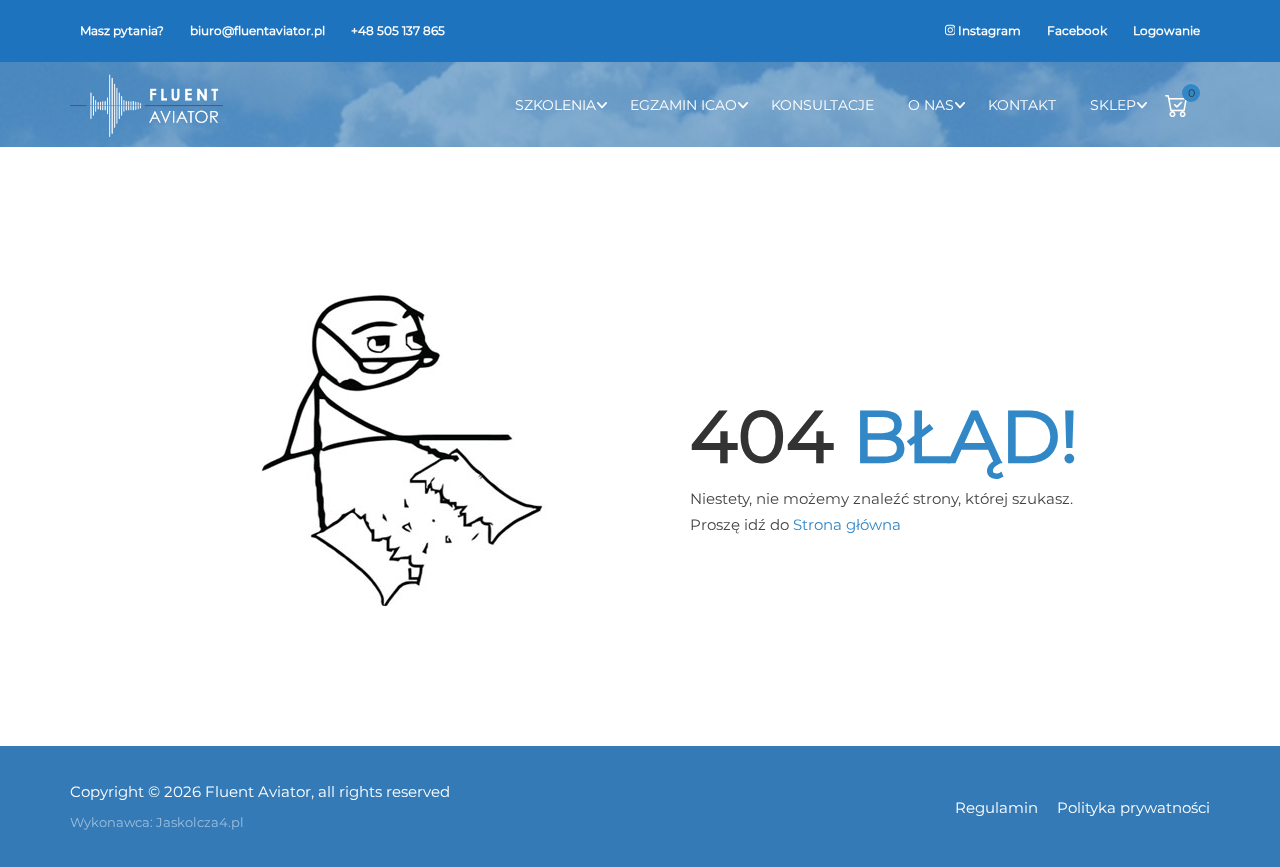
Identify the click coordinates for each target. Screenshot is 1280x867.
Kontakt (1022, 105)
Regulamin (996, 807)
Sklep (1113, 105)
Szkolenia (555, 105)
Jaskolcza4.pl (200, 822)
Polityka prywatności (1133, 807)
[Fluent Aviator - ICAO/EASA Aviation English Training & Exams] (146, 104)
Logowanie (1166, 30)
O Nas (931, 105)
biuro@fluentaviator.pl (257, 30)
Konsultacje (822, 105)
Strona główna (847, 524)
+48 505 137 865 (398, 30)
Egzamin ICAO (683, 105)
